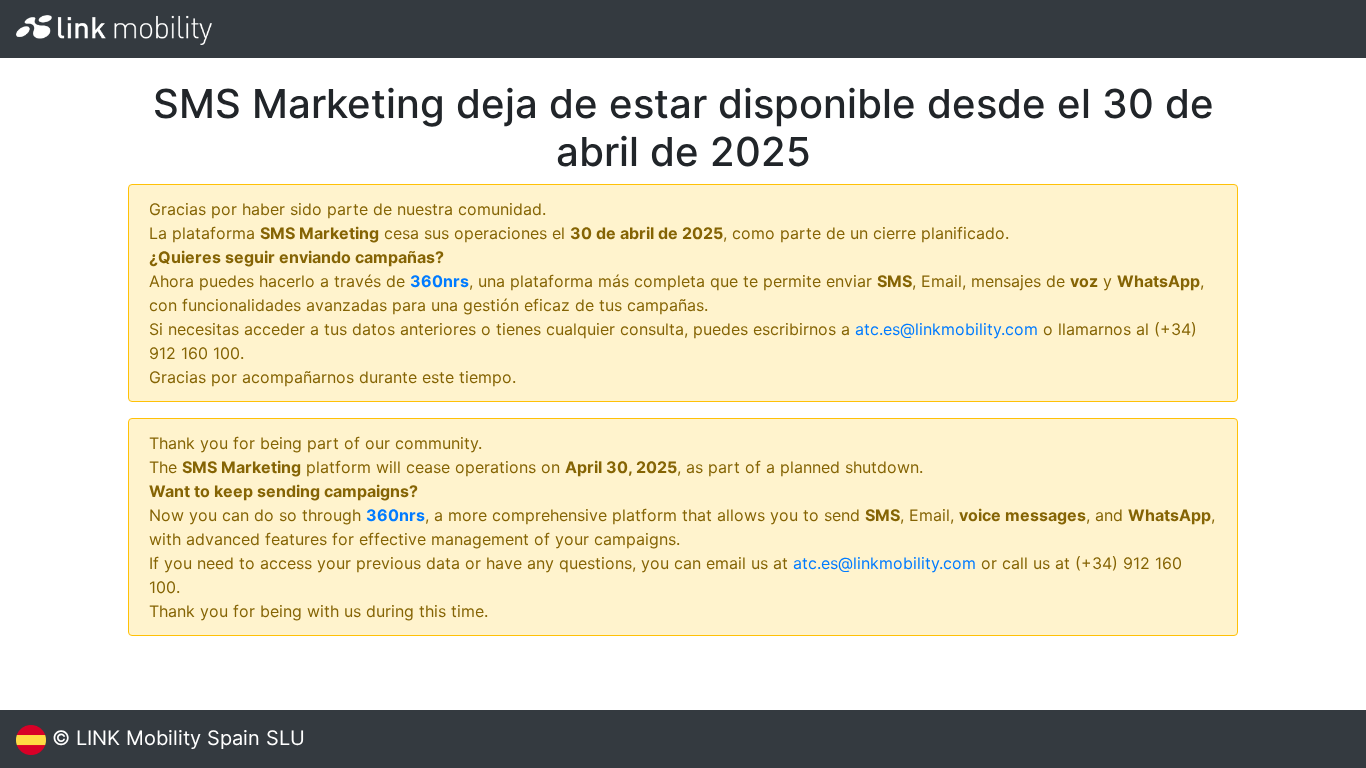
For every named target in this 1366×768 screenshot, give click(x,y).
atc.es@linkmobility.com (946, 329)
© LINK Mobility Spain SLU (175, 738)
